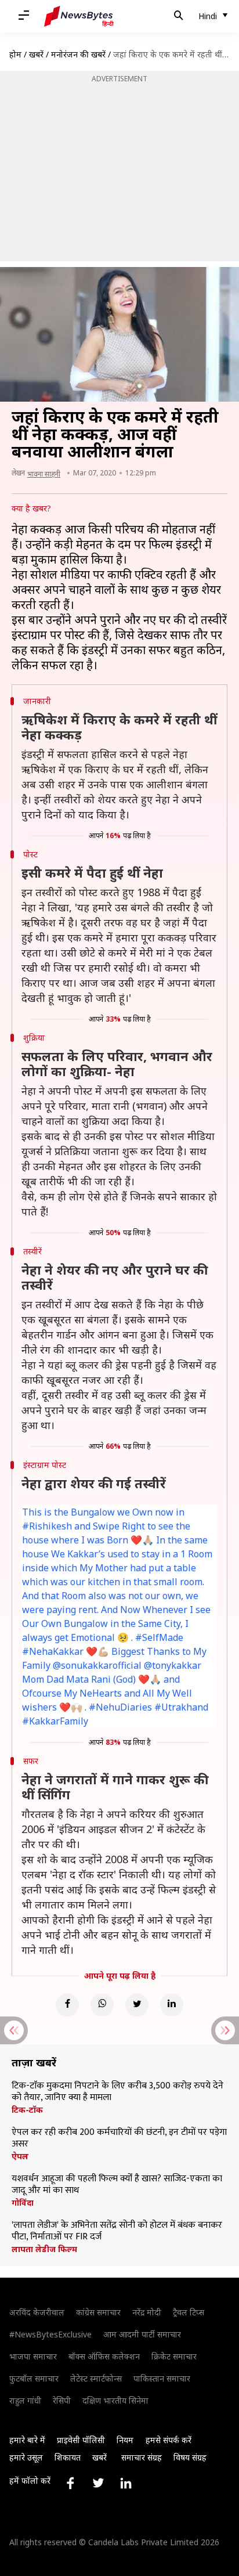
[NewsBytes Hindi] (79, 16)
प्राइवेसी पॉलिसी (81, 2440)
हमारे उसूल (26, 2457)
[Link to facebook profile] (70, 2483)
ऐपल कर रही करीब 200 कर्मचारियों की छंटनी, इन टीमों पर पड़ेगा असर (119, 2138)
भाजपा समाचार (33, 2356)
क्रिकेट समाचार (174, 2356)
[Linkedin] (172, 2005)
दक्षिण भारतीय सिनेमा (115, 2400)
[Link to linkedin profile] (126, 2483)
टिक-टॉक (27, 2110)
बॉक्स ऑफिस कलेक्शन (104, 2356)
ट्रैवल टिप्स (189, 2312)
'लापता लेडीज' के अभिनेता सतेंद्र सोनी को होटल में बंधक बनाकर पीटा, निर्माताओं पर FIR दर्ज (117, 2231)
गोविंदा (23, 2203)
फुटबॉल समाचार (34, 2378)
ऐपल (20, 2156)
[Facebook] (67, 2005)
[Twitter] (137, 2005)
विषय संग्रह (190, 2457)
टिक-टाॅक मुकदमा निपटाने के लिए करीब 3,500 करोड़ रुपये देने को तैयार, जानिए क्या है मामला (117, 2092)
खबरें (36, 54)
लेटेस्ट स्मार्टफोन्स (96, 2378)
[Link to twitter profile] (98, 2483)
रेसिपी (62, 2400)
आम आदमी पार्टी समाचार (142, 2334)
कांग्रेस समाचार (98, 2312)
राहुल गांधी (25, 2400)
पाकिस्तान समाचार (162, 2378)
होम (15, 54)
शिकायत (68, 2457)
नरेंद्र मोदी (147, 2312)
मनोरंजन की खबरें (78, 54)
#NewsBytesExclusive (50, 2334)
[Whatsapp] (102, 2005)
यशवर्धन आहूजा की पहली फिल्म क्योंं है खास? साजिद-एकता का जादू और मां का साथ (117, 2185)
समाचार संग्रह (142, 2457)
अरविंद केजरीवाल (37, 2312)
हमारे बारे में (27, 2440)
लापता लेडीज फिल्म (44, 2249)
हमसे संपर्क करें (169, 2440)
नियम (125, 2440)
